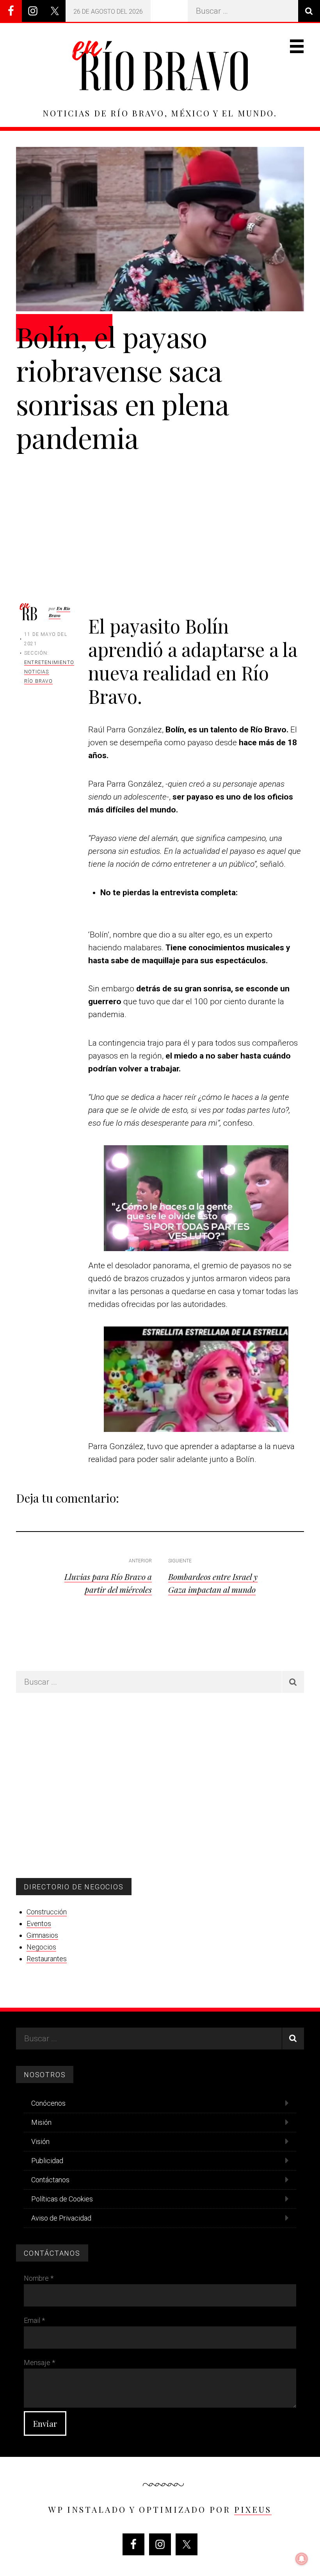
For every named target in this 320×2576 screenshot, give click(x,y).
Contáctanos (50, 2180)
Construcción (47, 1912)
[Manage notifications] (302, 2559)
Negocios (41, 1947)
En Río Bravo (60, 612)
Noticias (37, 672)
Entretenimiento (49, 662)
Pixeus (253, 2509)
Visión (40, 2141)
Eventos (39, 1924)
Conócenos (48, 2103)
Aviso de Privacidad (61, 2218)
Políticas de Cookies (62, 2199)
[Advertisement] (160, 512)
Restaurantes (47, 1959)
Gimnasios (42, 1935)
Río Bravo (38, 681)
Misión (41, 2122)
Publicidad (47, 2161)
